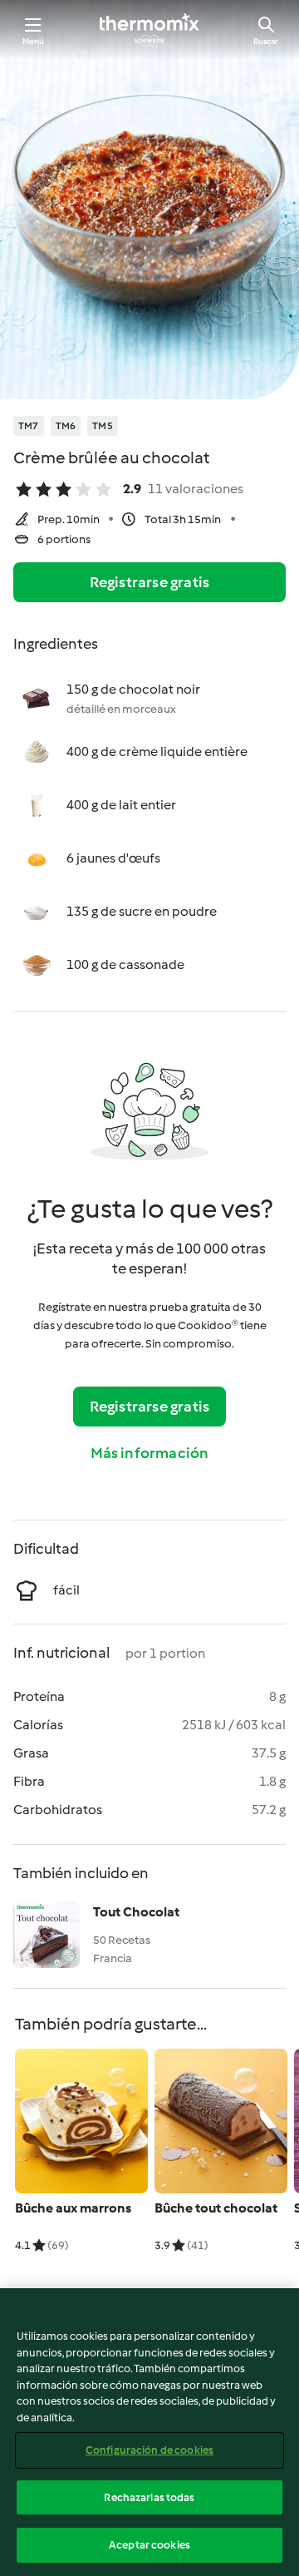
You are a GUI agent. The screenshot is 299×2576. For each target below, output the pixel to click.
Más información (150, 1453)
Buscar (266, 41)
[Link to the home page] (149, 30)
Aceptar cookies (149, 2545)
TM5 (103, 426)
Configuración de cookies (149, 2450)
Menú (34, 41)
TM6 (66, 426)
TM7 (29, 426)
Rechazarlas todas (149, 2497)
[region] (149, 2432)
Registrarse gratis (150, 582)
